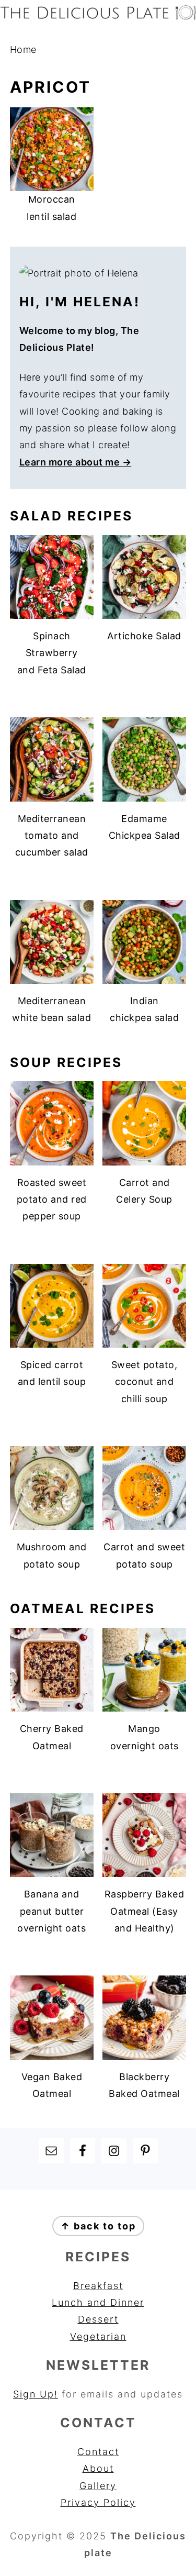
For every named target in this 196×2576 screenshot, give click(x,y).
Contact (98, 2452)
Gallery (98, 2486)
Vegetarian (98, 2336)
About (98, 2468)
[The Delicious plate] (98, 16)
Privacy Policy (98, 2502)
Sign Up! (36, 2394)
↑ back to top (98, 2226)
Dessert (98, 2319)
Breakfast (98, 2286)
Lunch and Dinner (98, 2302)
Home (23, 49)
